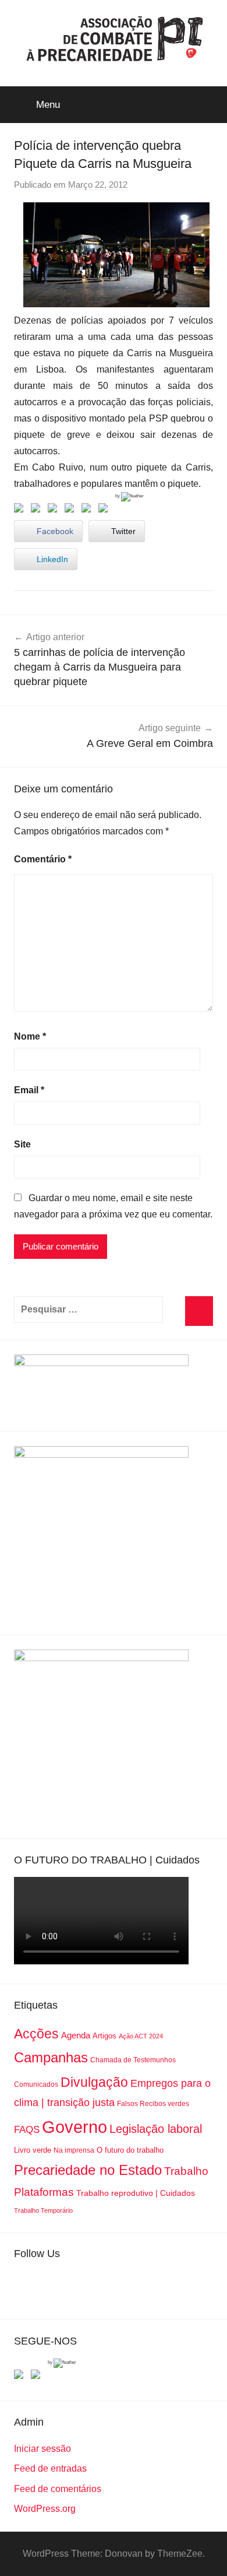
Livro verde (33, 2150)
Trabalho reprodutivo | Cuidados (136, 2193)
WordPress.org (45, 2509)
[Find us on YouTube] (38, 2377)
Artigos (104, 2036)
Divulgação (94, 2082)
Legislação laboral (156, 2129)
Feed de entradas (50, 2468)
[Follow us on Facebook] (21, 2377)
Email (29, 1090)
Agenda (76, 2035)
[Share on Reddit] (55, 510)
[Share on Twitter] (38, 510)
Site (22, 1144)
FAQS (27, 2130)
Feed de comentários (58, 2489)
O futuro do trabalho (130, 2150)
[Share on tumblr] (88, 510)
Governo (75, 2127)
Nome (30, 1036)
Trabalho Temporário (43, 2210)
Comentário (43, 859)
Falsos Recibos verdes (153, 2104)
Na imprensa (74, 2150)
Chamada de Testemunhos (133, 2060)
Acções (36, 2034)
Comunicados (36, 2084)
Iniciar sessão (42, 2449)
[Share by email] (105, 510)
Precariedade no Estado (88, 2170)
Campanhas (51, 2057)
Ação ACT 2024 (141, 2036)
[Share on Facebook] (21, 510)
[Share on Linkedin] (72, 510)
